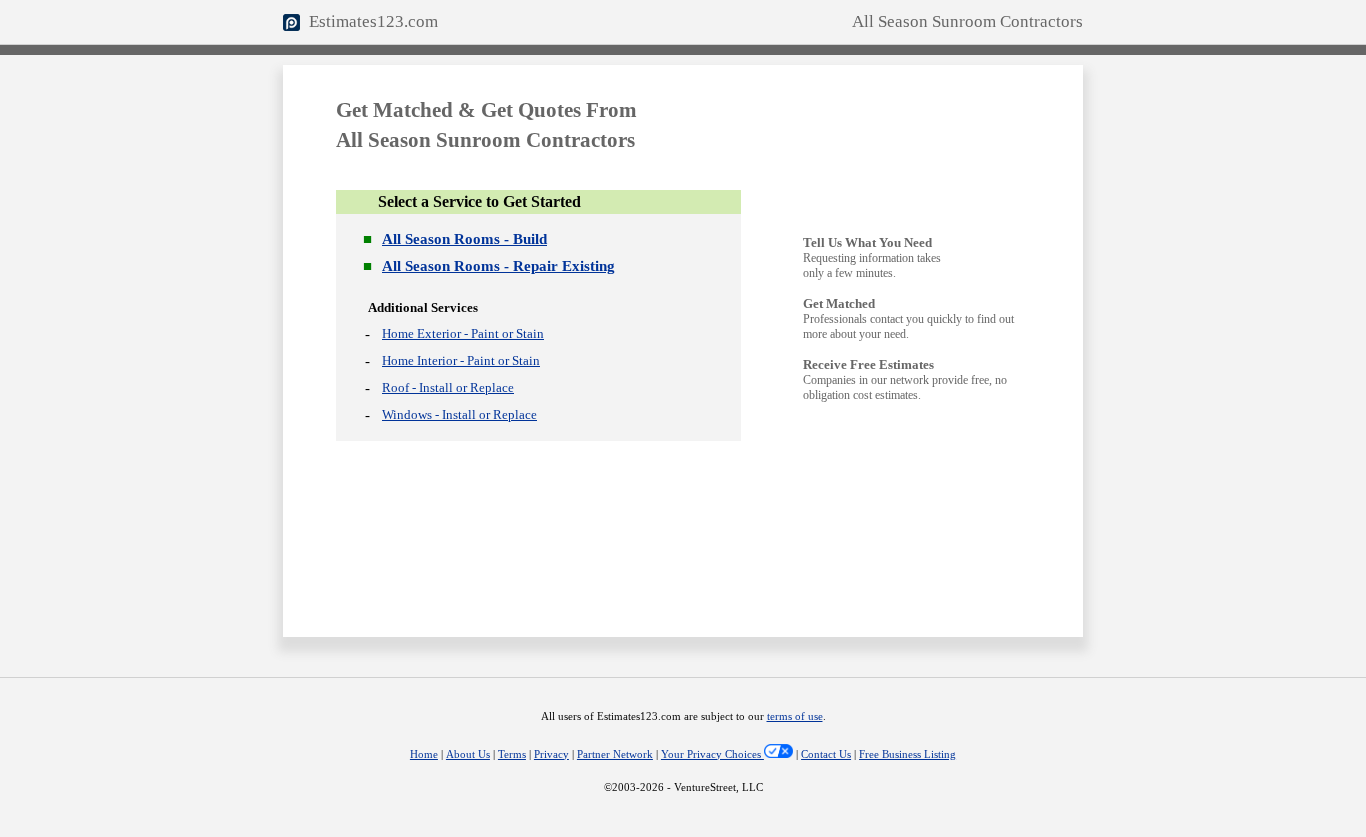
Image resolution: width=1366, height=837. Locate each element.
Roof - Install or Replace (448, 387)
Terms (512, 754)
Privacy (551, 754)
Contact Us (826, 754)
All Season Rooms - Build (464, 239)
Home (424, 754)
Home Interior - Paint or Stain (461, 360)
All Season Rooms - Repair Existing (498, 266)
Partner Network (615, 754)
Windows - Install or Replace (459, 414)
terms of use (795, 716)
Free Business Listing (907, 754)
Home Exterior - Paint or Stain (463, 333)
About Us (468, 754)
